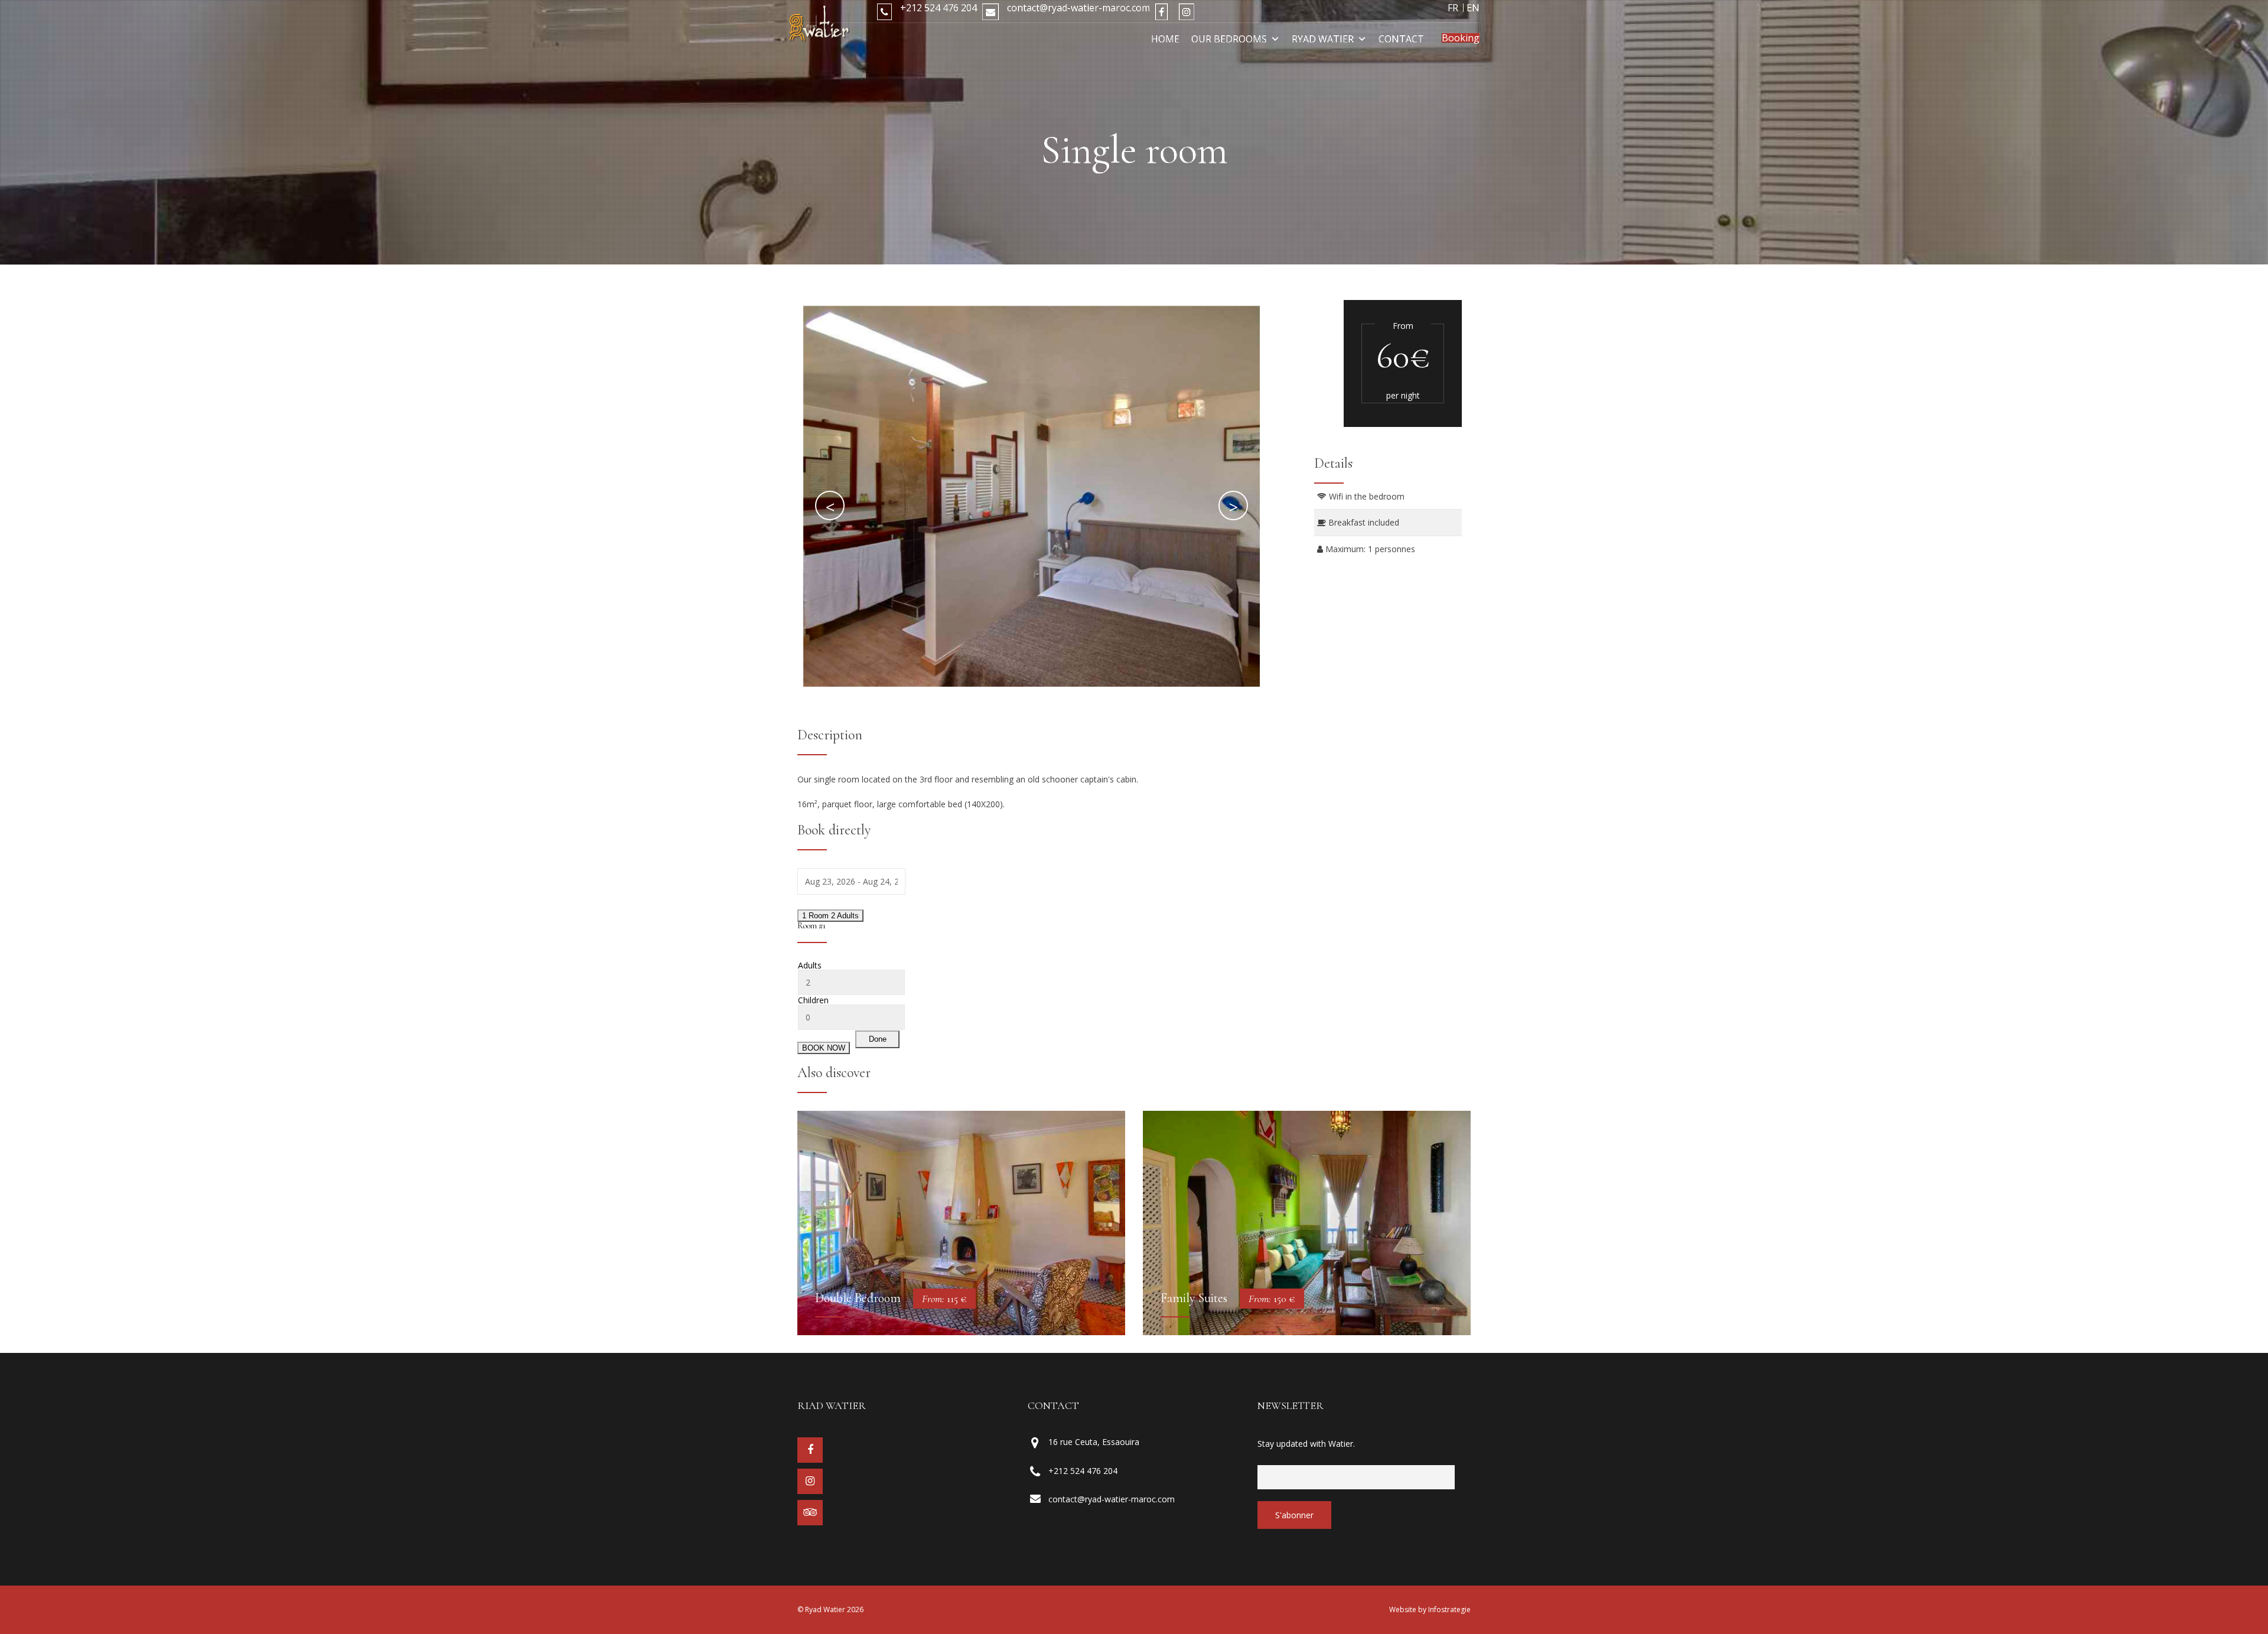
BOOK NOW (824, 1048)
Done (878, 1039)
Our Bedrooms (1229, 39)
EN (1473, 8)
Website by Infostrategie (1430, 1610)
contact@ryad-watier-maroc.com (1077, 8)
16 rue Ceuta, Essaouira (1094, 1442)
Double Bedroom (858, 1298)
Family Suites (1194, 1298)
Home (1165, 39)
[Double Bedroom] (961, 1223)
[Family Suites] (1307, 1223)
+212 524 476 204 (937, 8)
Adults (810, 966)
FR (1453, 8)
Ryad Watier (1323, 39)
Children (813, 1000)
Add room (821, 1038)
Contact (1401, 39)
